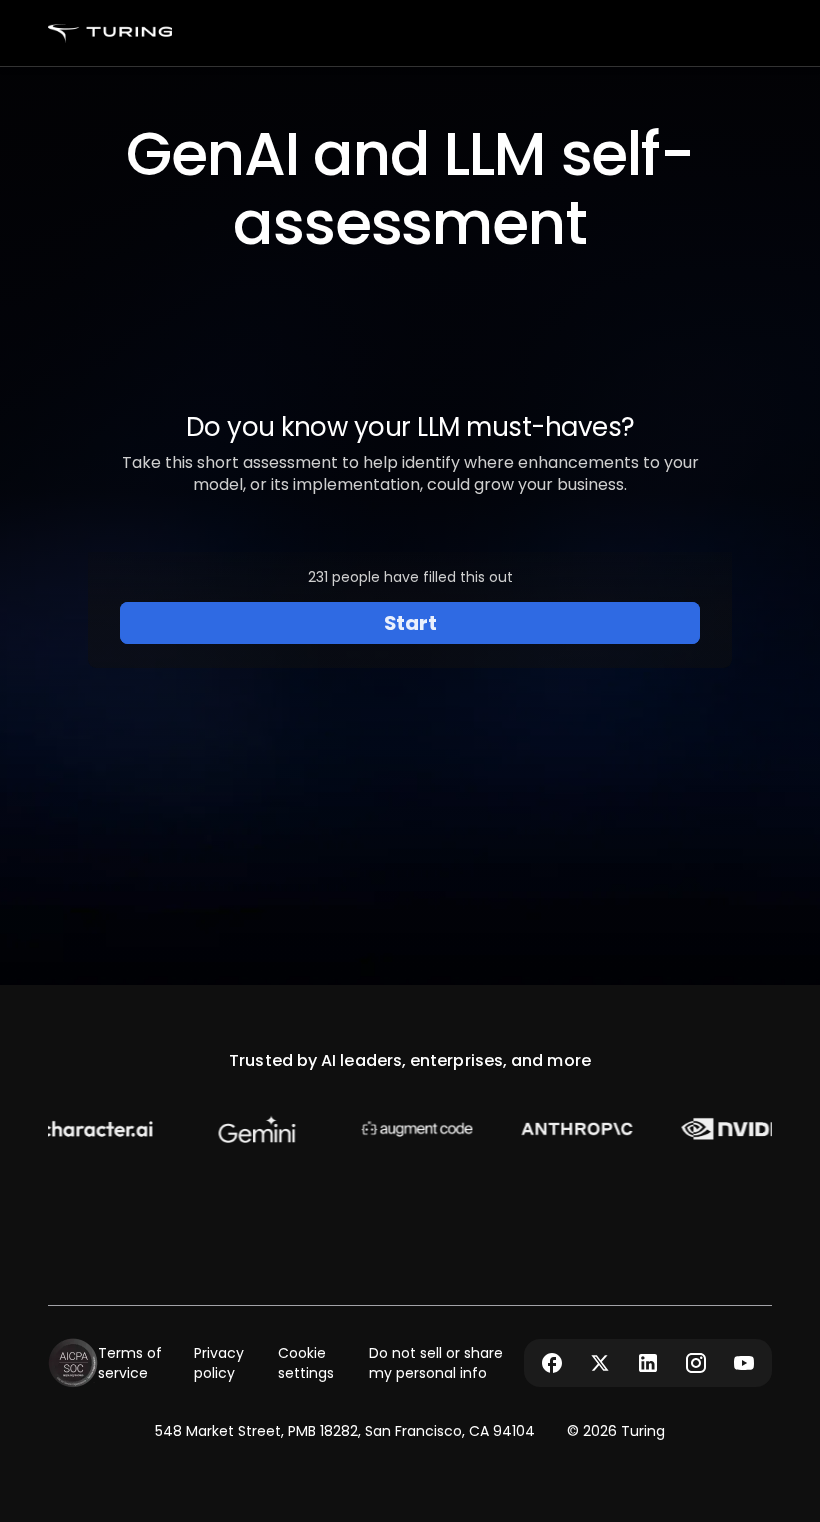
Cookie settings (306, 1363)
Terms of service (130, 1363)
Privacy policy (219, 1363)
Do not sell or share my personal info (436, 1363)
